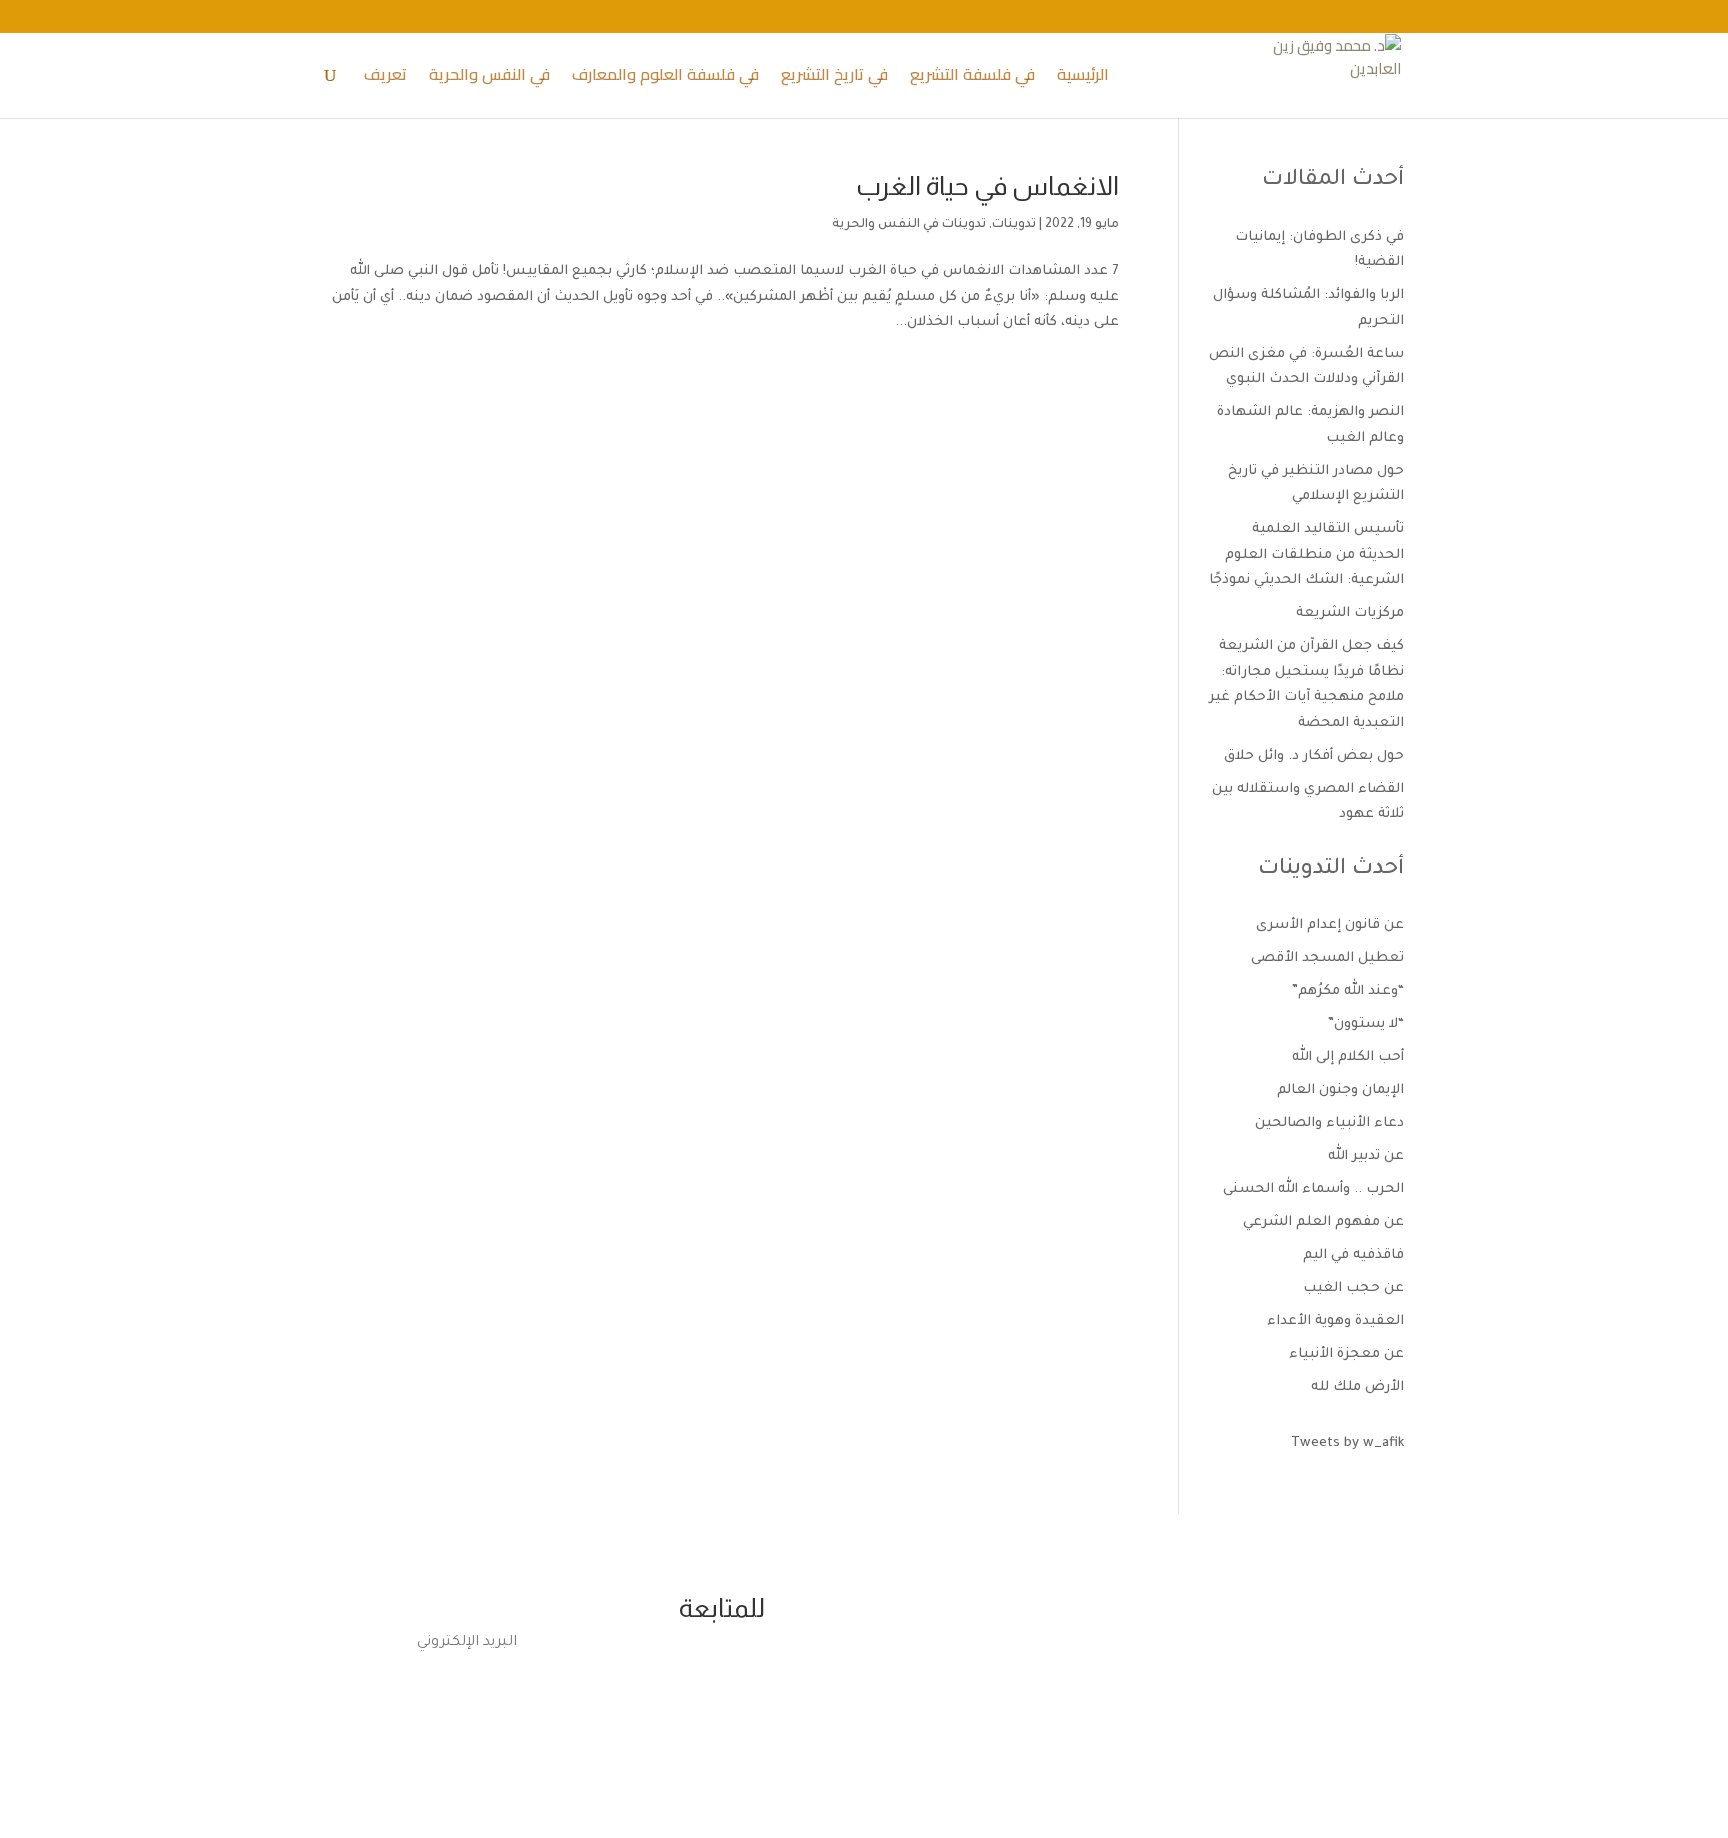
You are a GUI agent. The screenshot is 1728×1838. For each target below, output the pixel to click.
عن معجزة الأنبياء (1346, 1354)
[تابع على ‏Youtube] (686, 1677)
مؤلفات (1006, 1696)
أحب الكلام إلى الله (1348, 1057)
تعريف (385, 78)
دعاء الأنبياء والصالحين (1329, 1123)
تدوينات (1014, 225)
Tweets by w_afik (1347, 1443)
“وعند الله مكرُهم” (1348, 991)
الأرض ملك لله (1357, 1387)
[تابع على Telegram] (646, 1677)
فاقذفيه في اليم (1353, 1255)
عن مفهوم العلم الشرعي (1323, 1222)
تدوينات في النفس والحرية (909, 225)
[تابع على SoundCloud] (726, 1677)
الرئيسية (1083, 78)
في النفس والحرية (489, 78)
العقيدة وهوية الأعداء (1335, 1321)
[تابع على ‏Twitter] (766, 1677)
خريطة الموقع (721, 1742)
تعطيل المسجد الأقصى (1327, 958)
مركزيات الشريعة (1350, 613)
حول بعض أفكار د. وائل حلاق (1314, 756)
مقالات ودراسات (1006, 1655)
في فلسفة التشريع (972, 78)
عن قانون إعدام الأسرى (1330, 925)
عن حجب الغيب (1353, 1288)
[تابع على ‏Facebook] (806, 1677)
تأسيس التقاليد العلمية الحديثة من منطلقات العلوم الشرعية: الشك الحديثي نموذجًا (1306, 555)
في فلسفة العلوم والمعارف (665, 78)
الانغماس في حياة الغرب (987, 185)
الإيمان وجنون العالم (1340, 1090)
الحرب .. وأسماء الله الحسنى (1313, 1189)
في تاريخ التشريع (834, 78)
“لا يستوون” (1366, 1024)
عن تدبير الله (1366, 1156)
